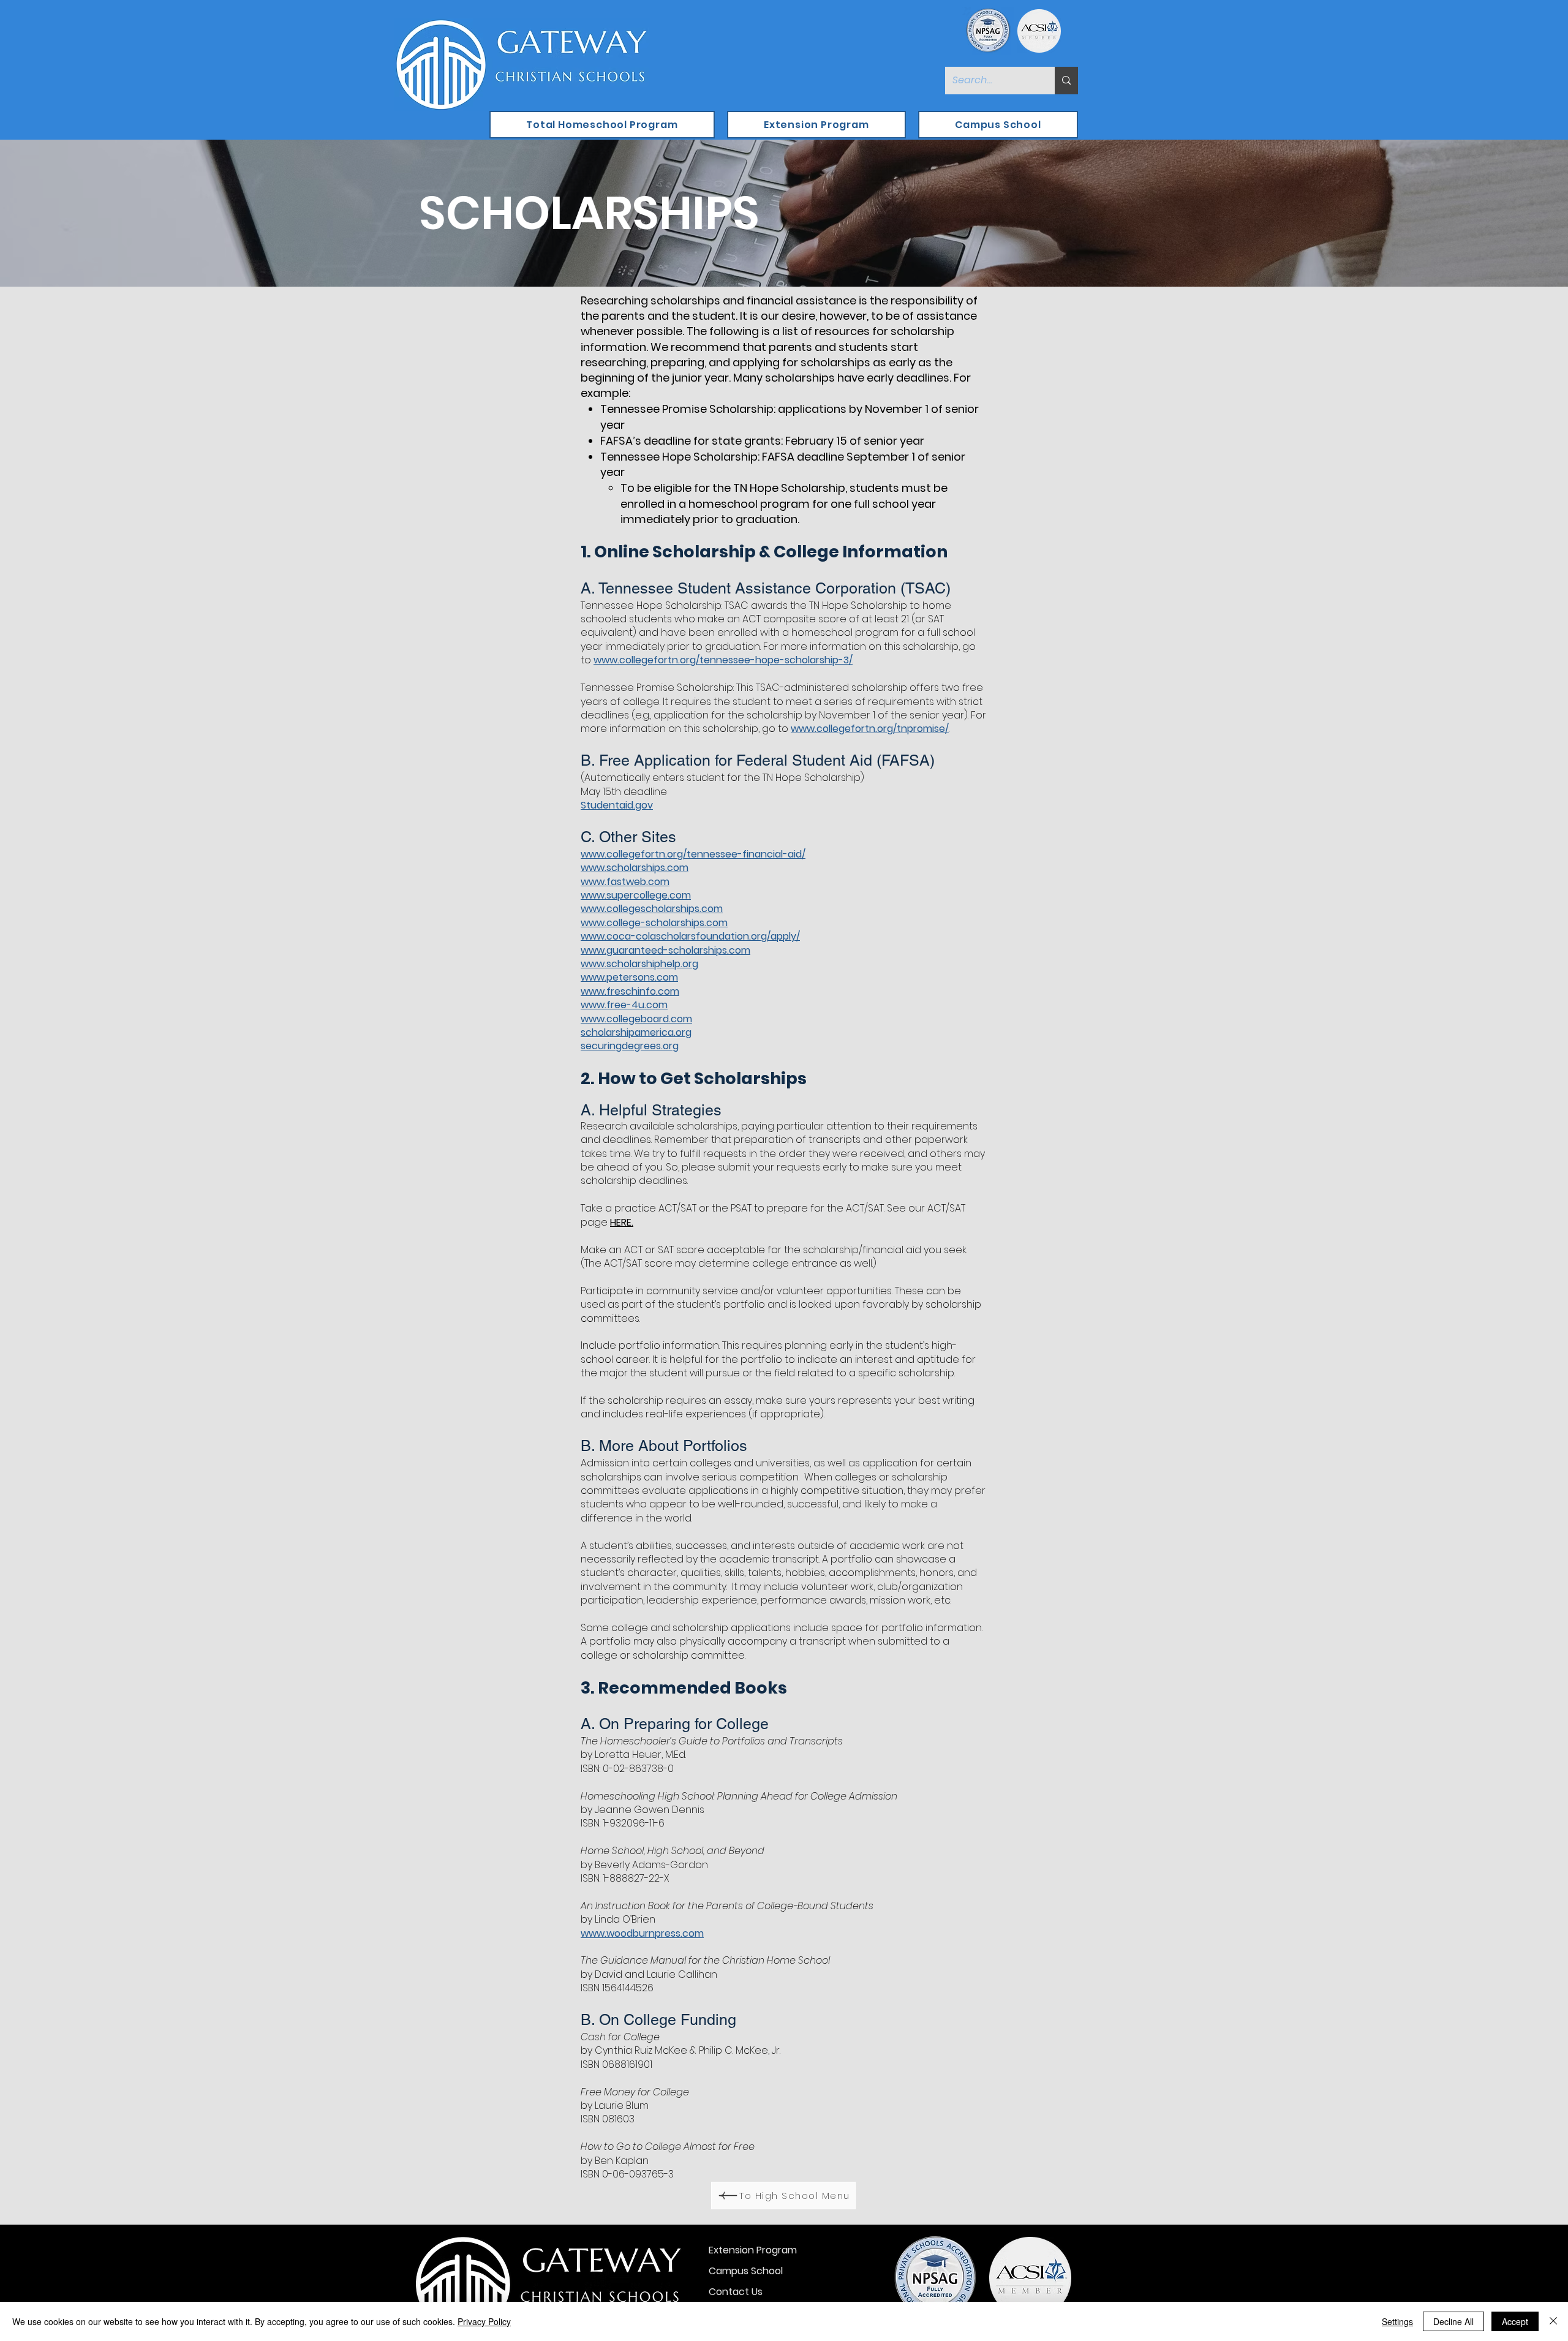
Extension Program (753, 2250)
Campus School (746, 2271)
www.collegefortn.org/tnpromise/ (870, 729)
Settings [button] (1397, 2321)
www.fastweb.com (625, 882)
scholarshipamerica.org (636, 1032)
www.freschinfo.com (630, 991)
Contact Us (736, 2292)
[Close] (1553, 2321)
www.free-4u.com (624, 1005)
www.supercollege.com (636, 895)
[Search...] (1066, 81)
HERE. (622, 1222)
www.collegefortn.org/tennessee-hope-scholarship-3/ (723, 660)
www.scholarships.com (635, 868)
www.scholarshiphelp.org (639, 964)
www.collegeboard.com (636, 1019)
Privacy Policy (484, 2321)
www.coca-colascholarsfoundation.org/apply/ (690, 936)
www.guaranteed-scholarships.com (665, 950)
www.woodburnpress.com (642, 1933)
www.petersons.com (629, 977)
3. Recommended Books (684, 1688)
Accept (1515, 2321)
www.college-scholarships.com (654, 923)
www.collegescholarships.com (652, 909)
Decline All (1453, 2321)
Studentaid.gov (617, 805)
